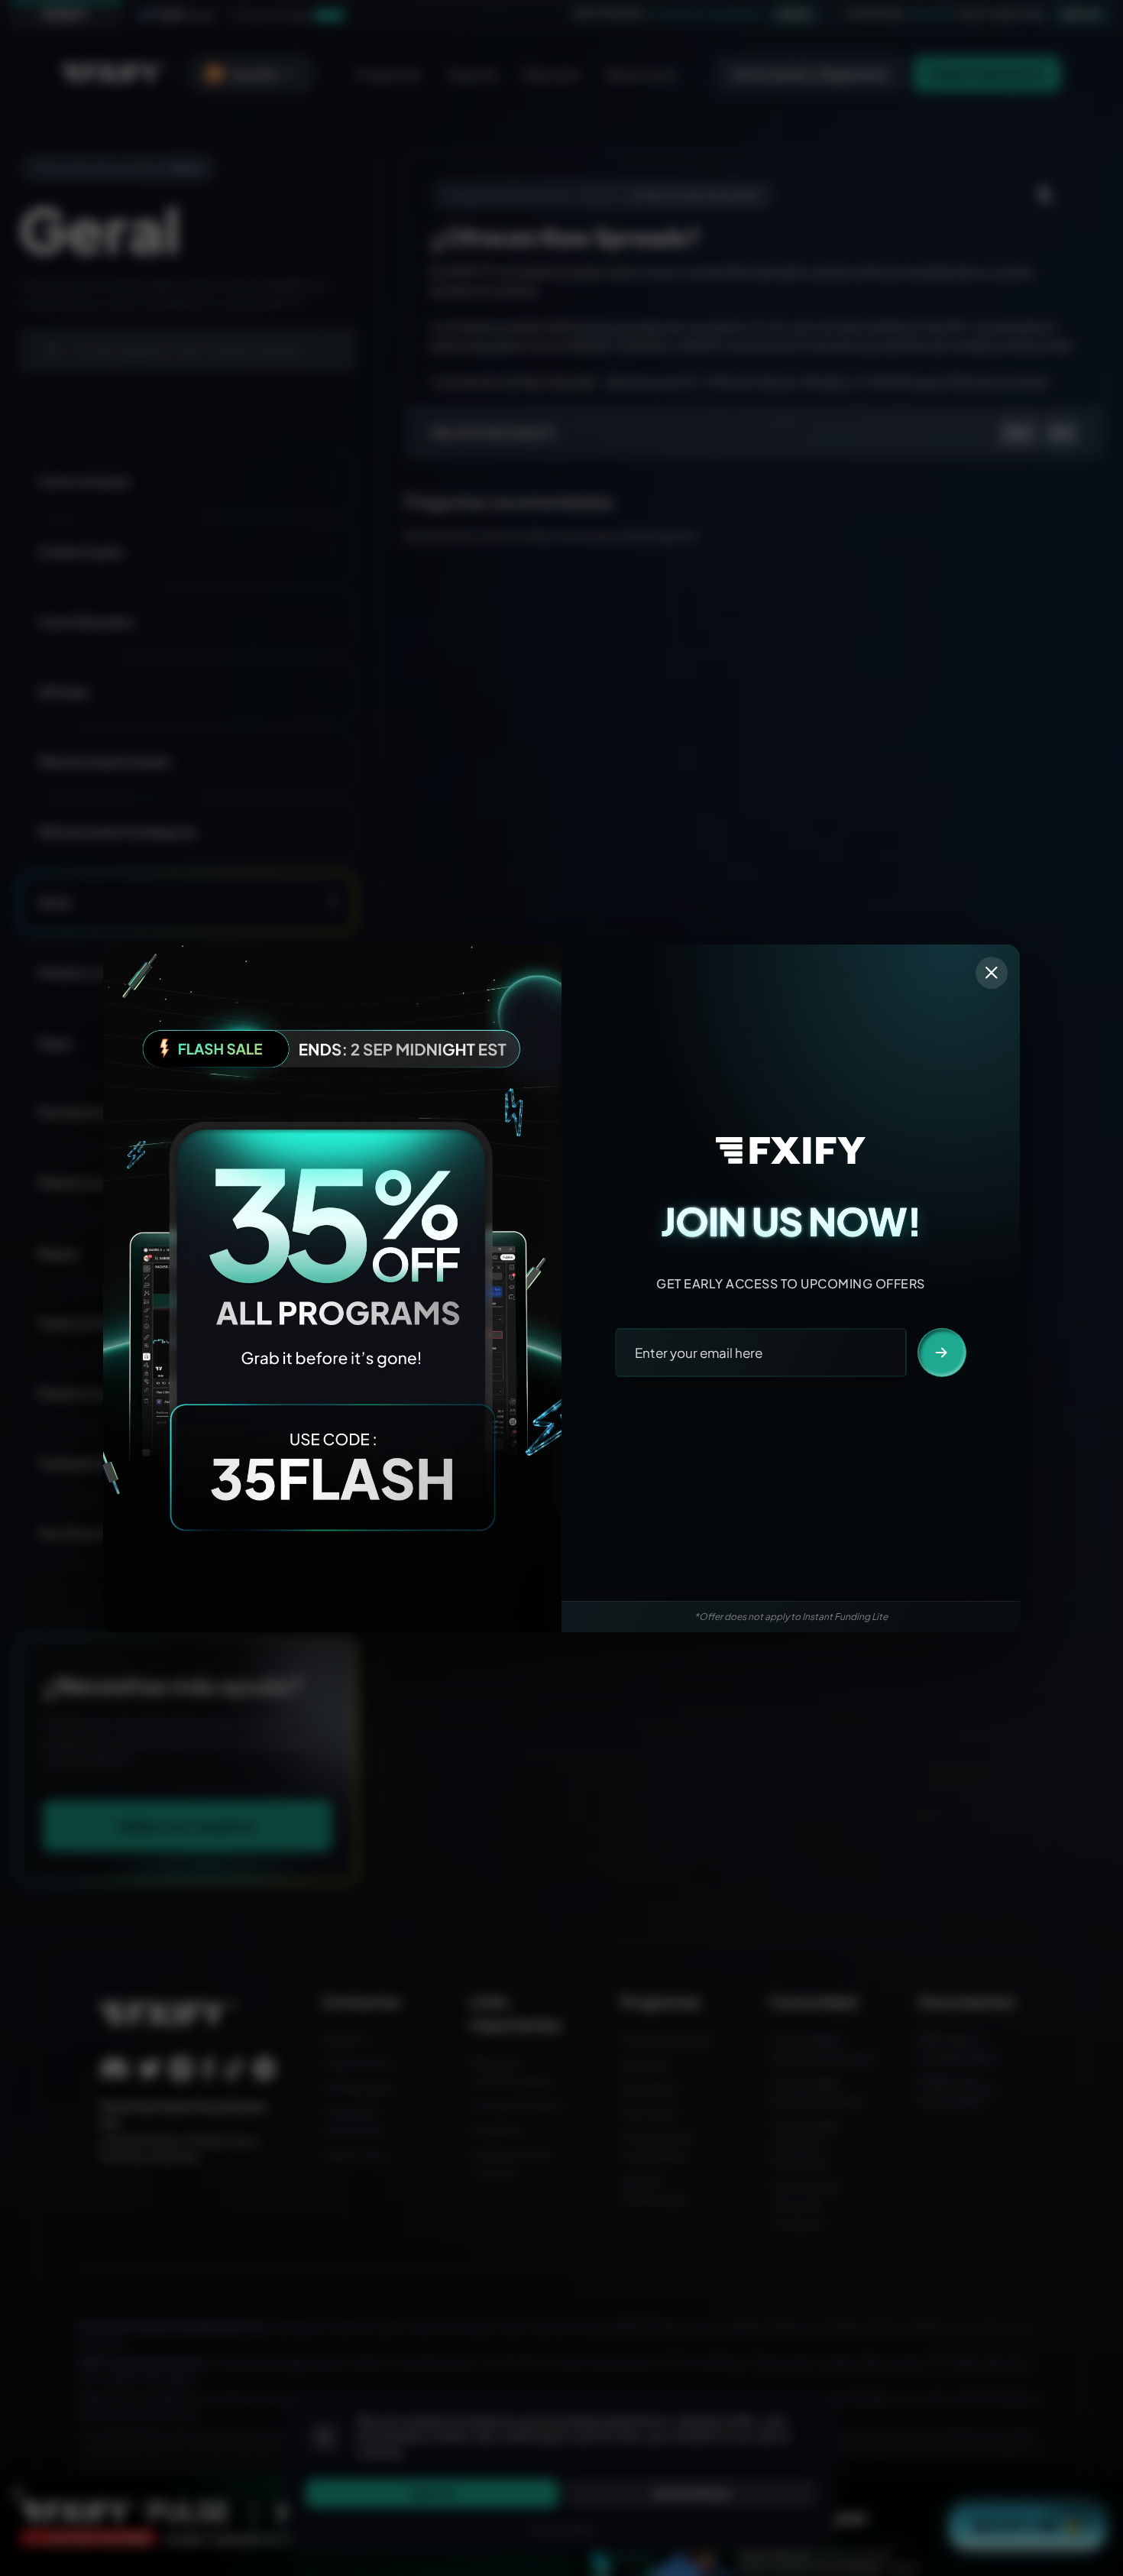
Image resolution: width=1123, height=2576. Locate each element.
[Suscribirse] (942, 1353)
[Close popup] (992, 973)
